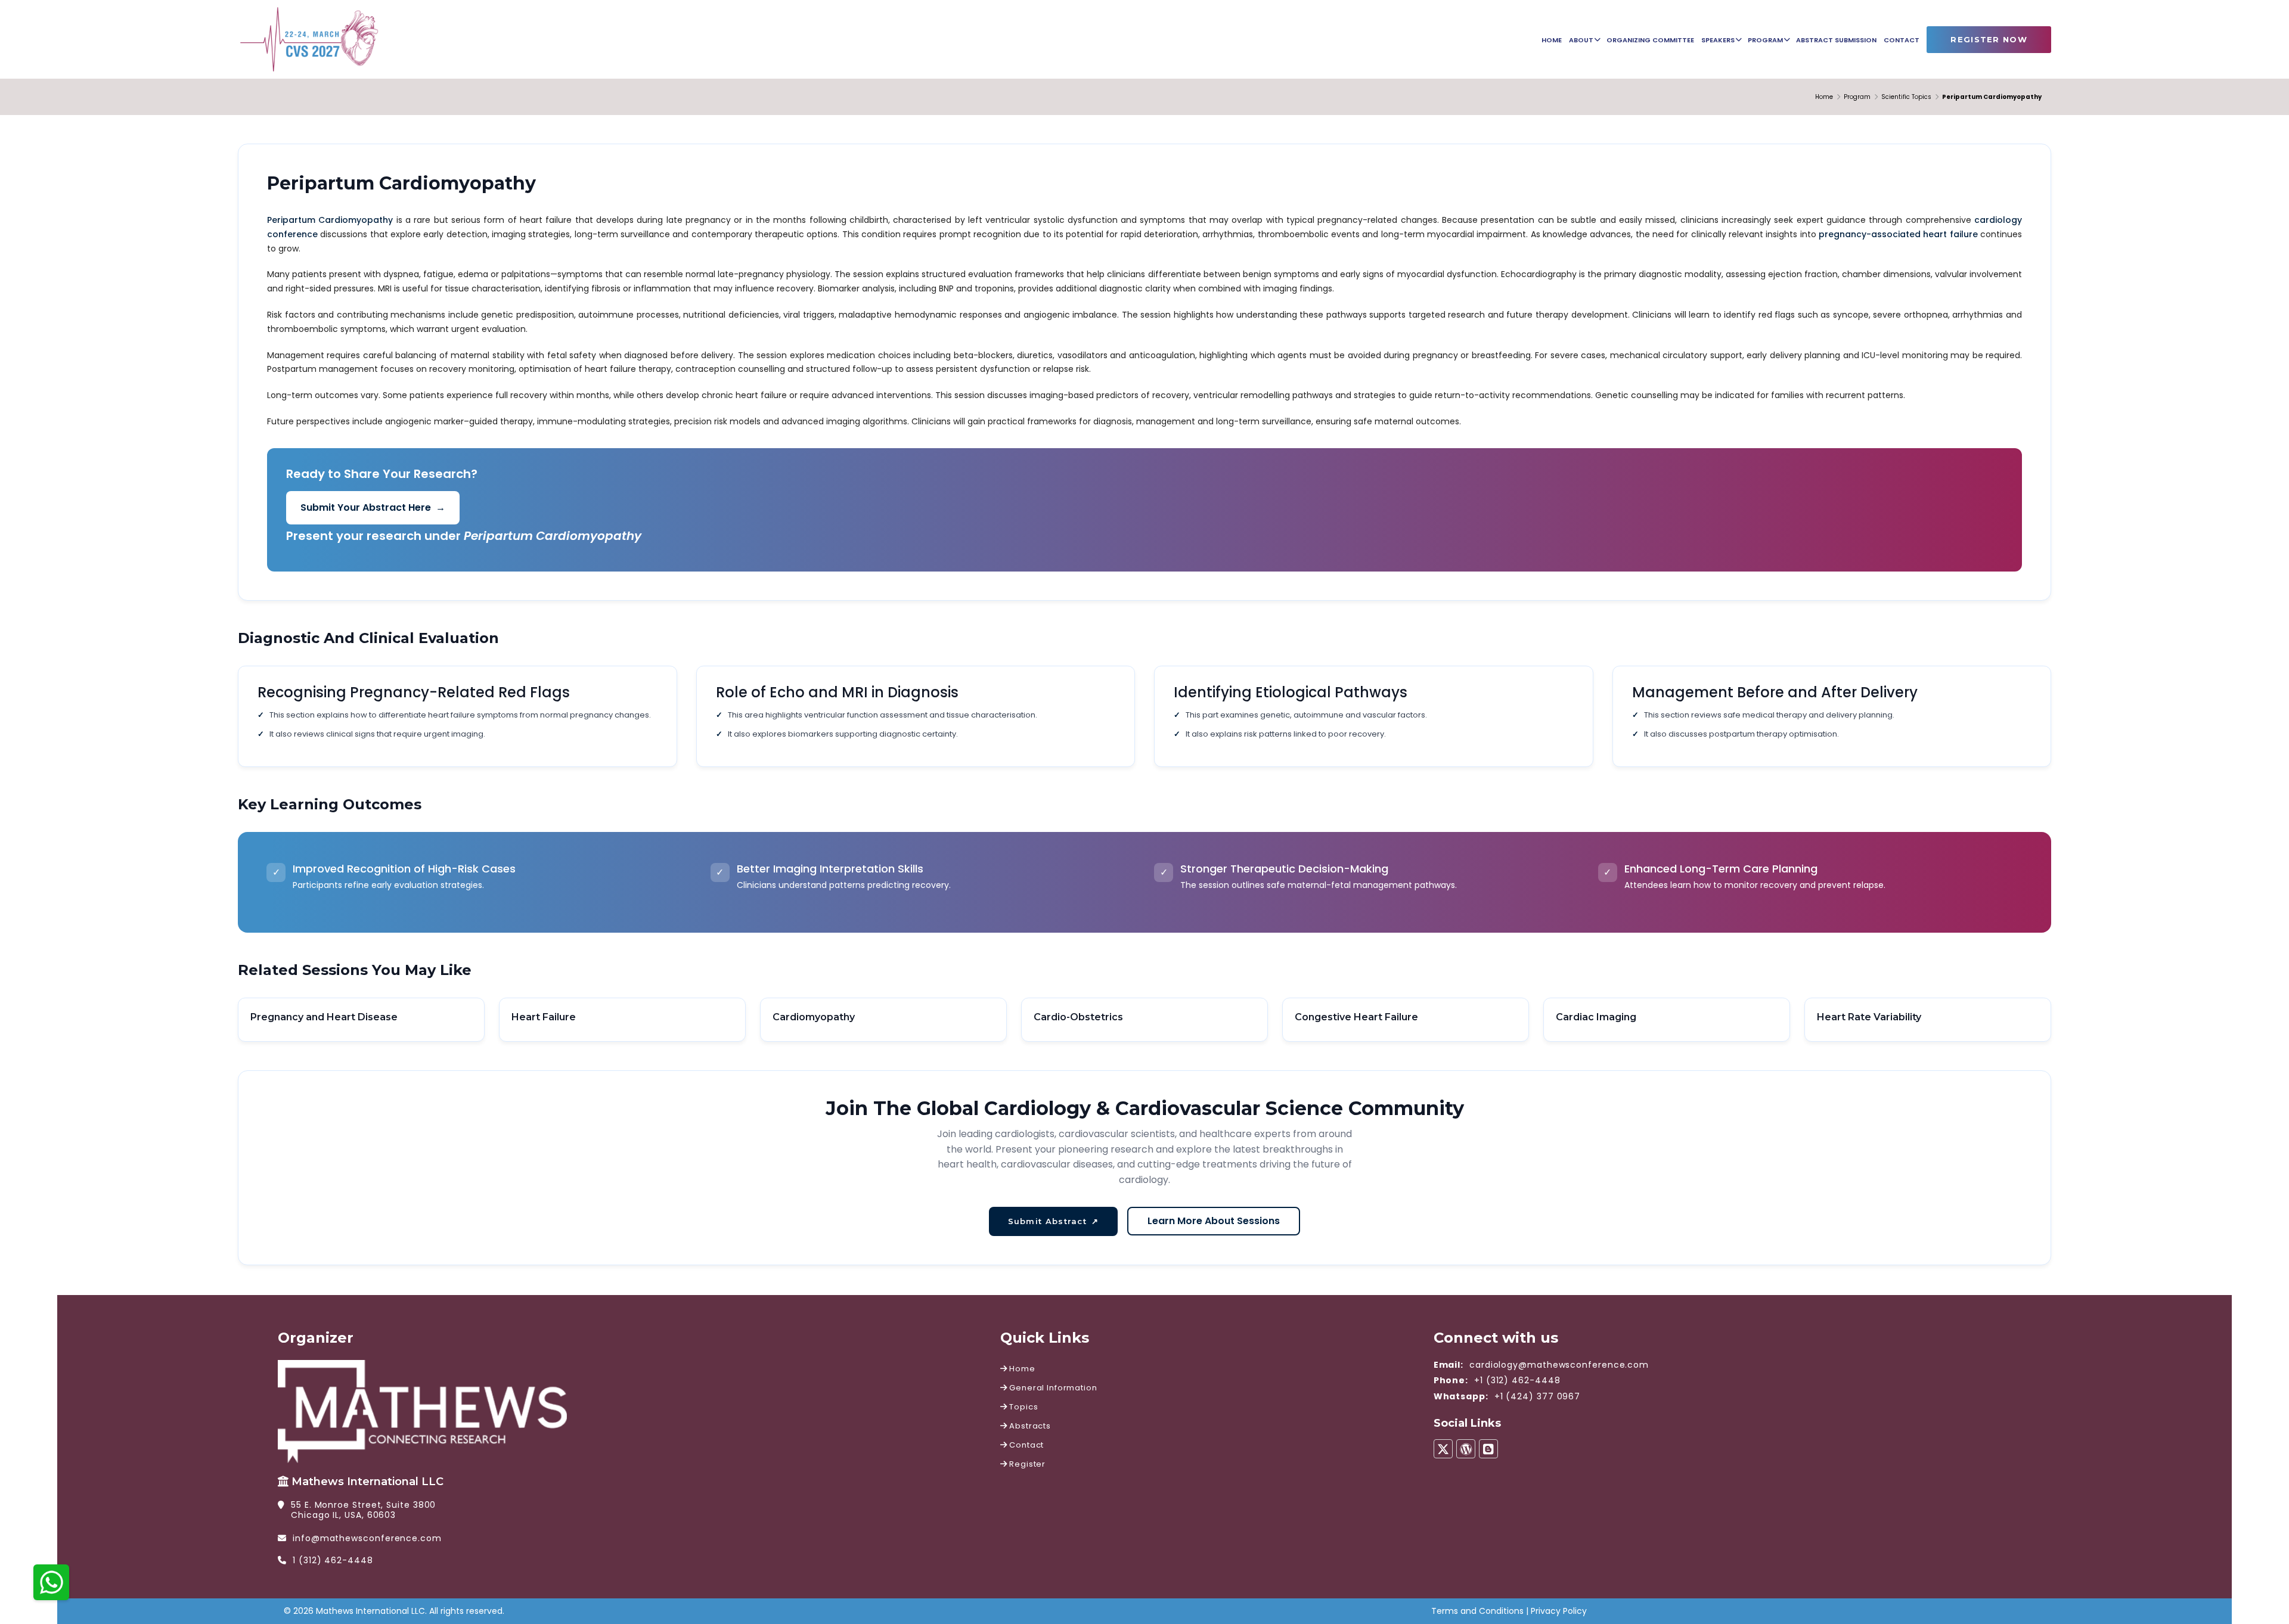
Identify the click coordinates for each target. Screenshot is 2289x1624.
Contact (1026, 1445)
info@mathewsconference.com (367, 1538)
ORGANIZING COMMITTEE (1650, 40)
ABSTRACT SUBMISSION (1836, 40)
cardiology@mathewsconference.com (1559, 1365)
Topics (1023, 1407)
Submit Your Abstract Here (373, 507)
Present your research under (464, 536)
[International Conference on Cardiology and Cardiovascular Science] (309, 38)
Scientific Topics (1906, 97)
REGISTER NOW (1989, 39)
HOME (1552, 40)
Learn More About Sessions (1214, 1221)
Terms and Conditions (1477, 1611)
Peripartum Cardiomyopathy (330, 220)
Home (1824, 97)
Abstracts (1029, 1426)
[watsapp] (51, 1581)
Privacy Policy (1559, 1611)
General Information (1052, 1388)
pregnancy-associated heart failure (1898, 234)
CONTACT (1902, 40)
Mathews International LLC (367, 1482)
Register (1026, 1464)
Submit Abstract (1054, 1221)
